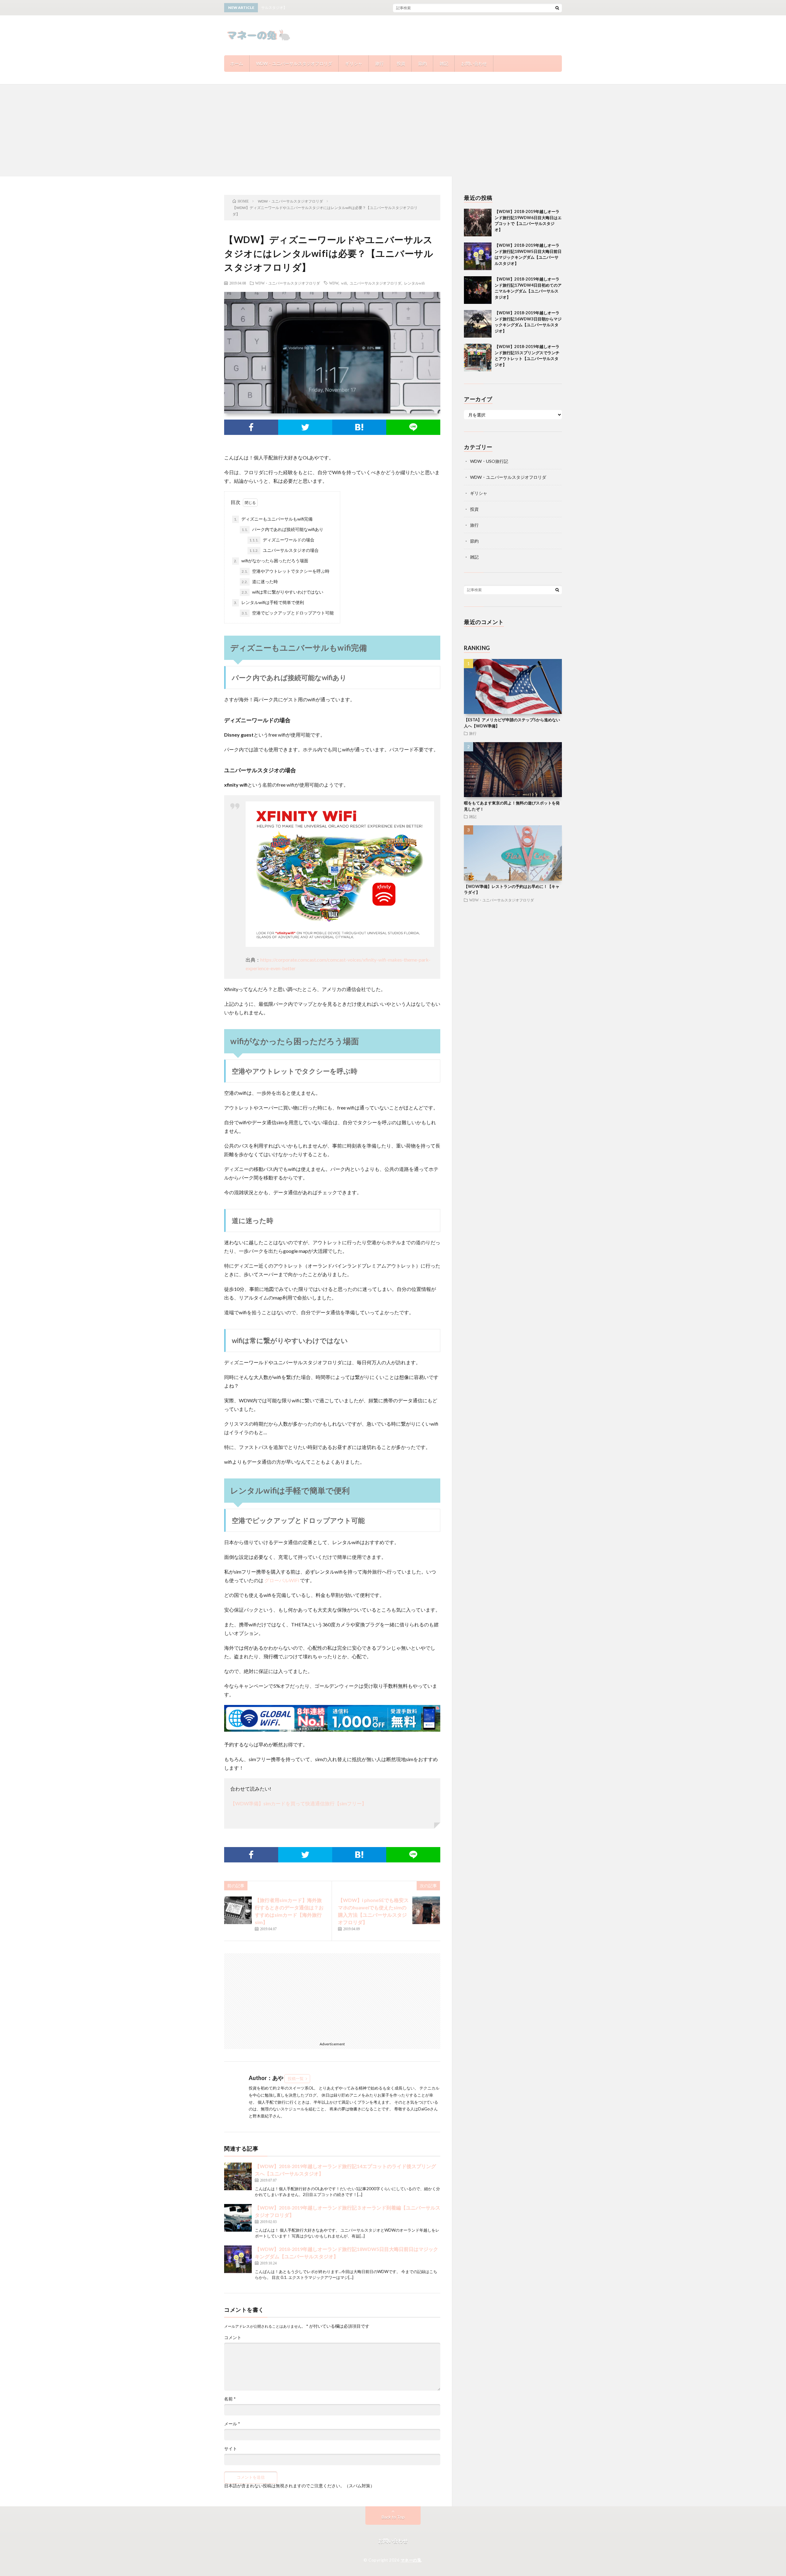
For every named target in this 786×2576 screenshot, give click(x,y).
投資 (401, 63)
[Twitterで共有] (305, 427)
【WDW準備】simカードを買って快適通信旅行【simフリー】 (298, 1803)
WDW (334, 283)
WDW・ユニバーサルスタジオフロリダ (294, 63)
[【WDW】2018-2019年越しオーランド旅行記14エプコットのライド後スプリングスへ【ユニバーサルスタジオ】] (238, 2176)
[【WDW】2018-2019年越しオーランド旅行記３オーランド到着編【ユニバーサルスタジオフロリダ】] (238, 2218)
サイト (231, 2449)
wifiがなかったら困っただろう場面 (271, 561)
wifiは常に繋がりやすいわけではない (282, 592)
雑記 (444, 63)
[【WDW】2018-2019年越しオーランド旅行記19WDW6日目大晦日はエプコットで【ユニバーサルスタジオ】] (478, 223)
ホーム (237, 63)
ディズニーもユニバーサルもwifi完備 (273, 519)
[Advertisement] (393, 130)
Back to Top (393, 2517)
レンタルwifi (414, 283)
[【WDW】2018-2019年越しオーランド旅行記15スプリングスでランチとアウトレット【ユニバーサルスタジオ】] (478, 358)
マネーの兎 (411, 2560)
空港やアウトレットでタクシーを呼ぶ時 (286, 571)
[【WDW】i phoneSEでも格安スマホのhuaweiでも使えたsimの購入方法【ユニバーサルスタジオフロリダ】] (426, 1910)
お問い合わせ (474, 63)
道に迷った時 (260, 581)
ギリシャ (354, 63)
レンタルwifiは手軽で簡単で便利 (269, 602)
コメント (233, 2338)
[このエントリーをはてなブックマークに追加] (359, 427)
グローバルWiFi (282, 1580)
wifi (344, 283)
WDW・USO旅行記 (489, 461)
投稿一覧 (296, 2078)
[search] (557, 8)
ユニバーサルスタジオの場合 (284, 550)
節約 (422, 63)
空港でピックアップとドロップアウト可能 (288, 613)
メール (232, 2424)
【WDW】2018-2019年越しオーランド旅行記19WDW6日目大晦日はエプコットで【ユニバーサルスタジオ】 (443, 8)
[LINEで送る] (413, 427)
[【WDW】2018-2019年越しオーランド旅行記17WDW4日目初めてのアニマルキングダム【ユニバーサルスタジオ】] (478, 290)
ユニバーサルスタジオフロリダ (375, 283)
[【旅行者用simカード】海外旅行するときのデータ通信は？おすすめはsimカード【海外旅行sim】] (238, 1910)
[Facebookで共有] (251, 427)
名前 (230, 2399)
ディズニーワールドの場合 (282, 540)
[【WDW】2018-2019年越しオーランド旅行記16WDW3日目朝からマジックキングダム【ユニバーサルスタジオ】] (478, 324)
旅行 (379, 63)
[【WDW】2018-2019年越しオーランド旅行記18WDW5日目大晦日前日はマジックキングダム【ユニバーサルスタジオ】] (238, 2259)
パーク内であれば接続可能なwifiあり (282, 529)
